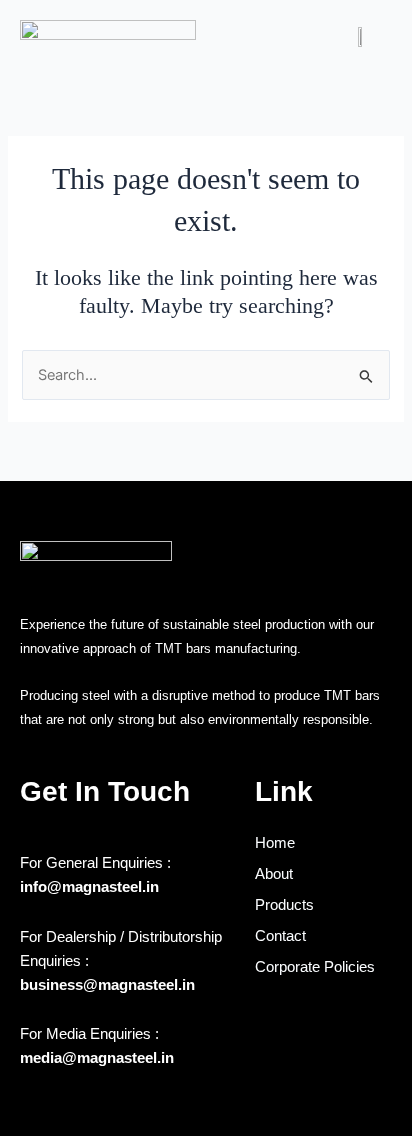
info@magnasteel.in (89, 887)
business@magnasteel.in (107, 985)
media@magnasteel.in (97, 1058)
